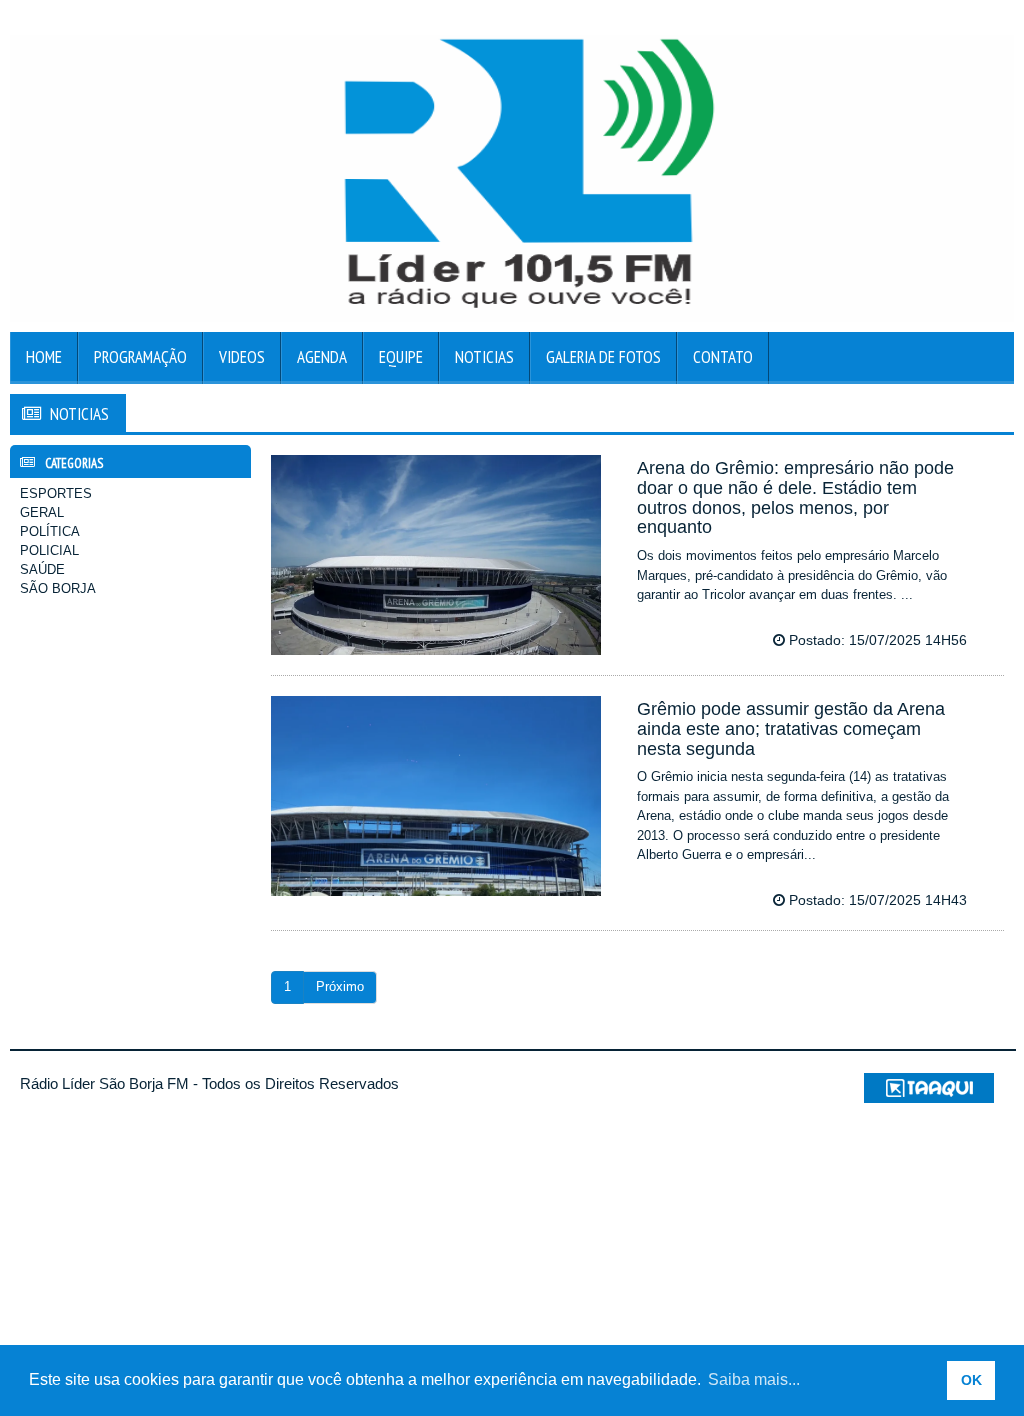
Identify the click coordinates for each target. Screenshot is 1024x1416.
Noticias (484, 357)
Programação (140, 357)
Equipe (401, 357)
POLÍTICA (50, 531)
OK (971, 1380)
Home (44, 357)
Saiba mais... (754, 1379)
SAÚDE (42, 569)
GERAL (42, 512)
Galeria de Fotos (603, 357)
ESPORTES (56, 493)
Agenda (322, 357)
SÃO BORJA (58, 588)
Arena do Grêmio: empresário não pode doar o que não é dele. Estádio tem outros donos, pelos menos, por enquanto (795, 497)
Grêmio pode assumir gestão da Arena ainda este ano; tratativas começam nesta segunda (791, 729)
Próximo (340, 986)
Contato (723, 357)
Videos (242, 357)
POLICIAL (49, 550)
